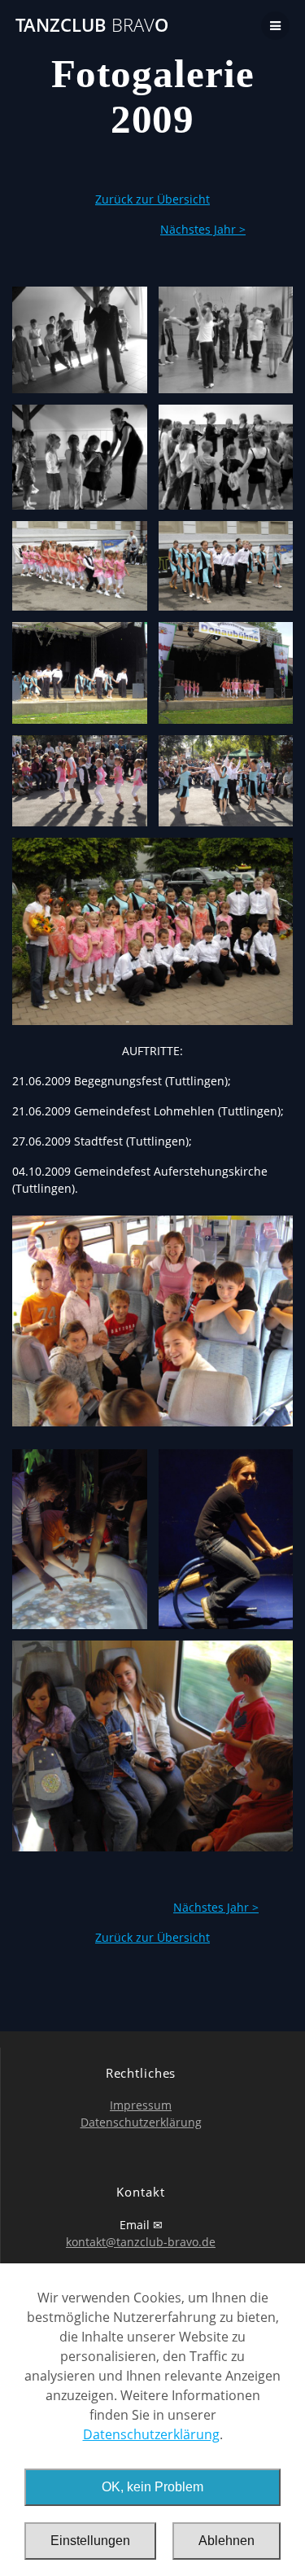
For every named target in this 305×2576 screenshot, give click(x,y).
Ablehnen (227, 2541)
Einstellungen (90, 2541)
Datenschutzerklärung (151, 2434)
